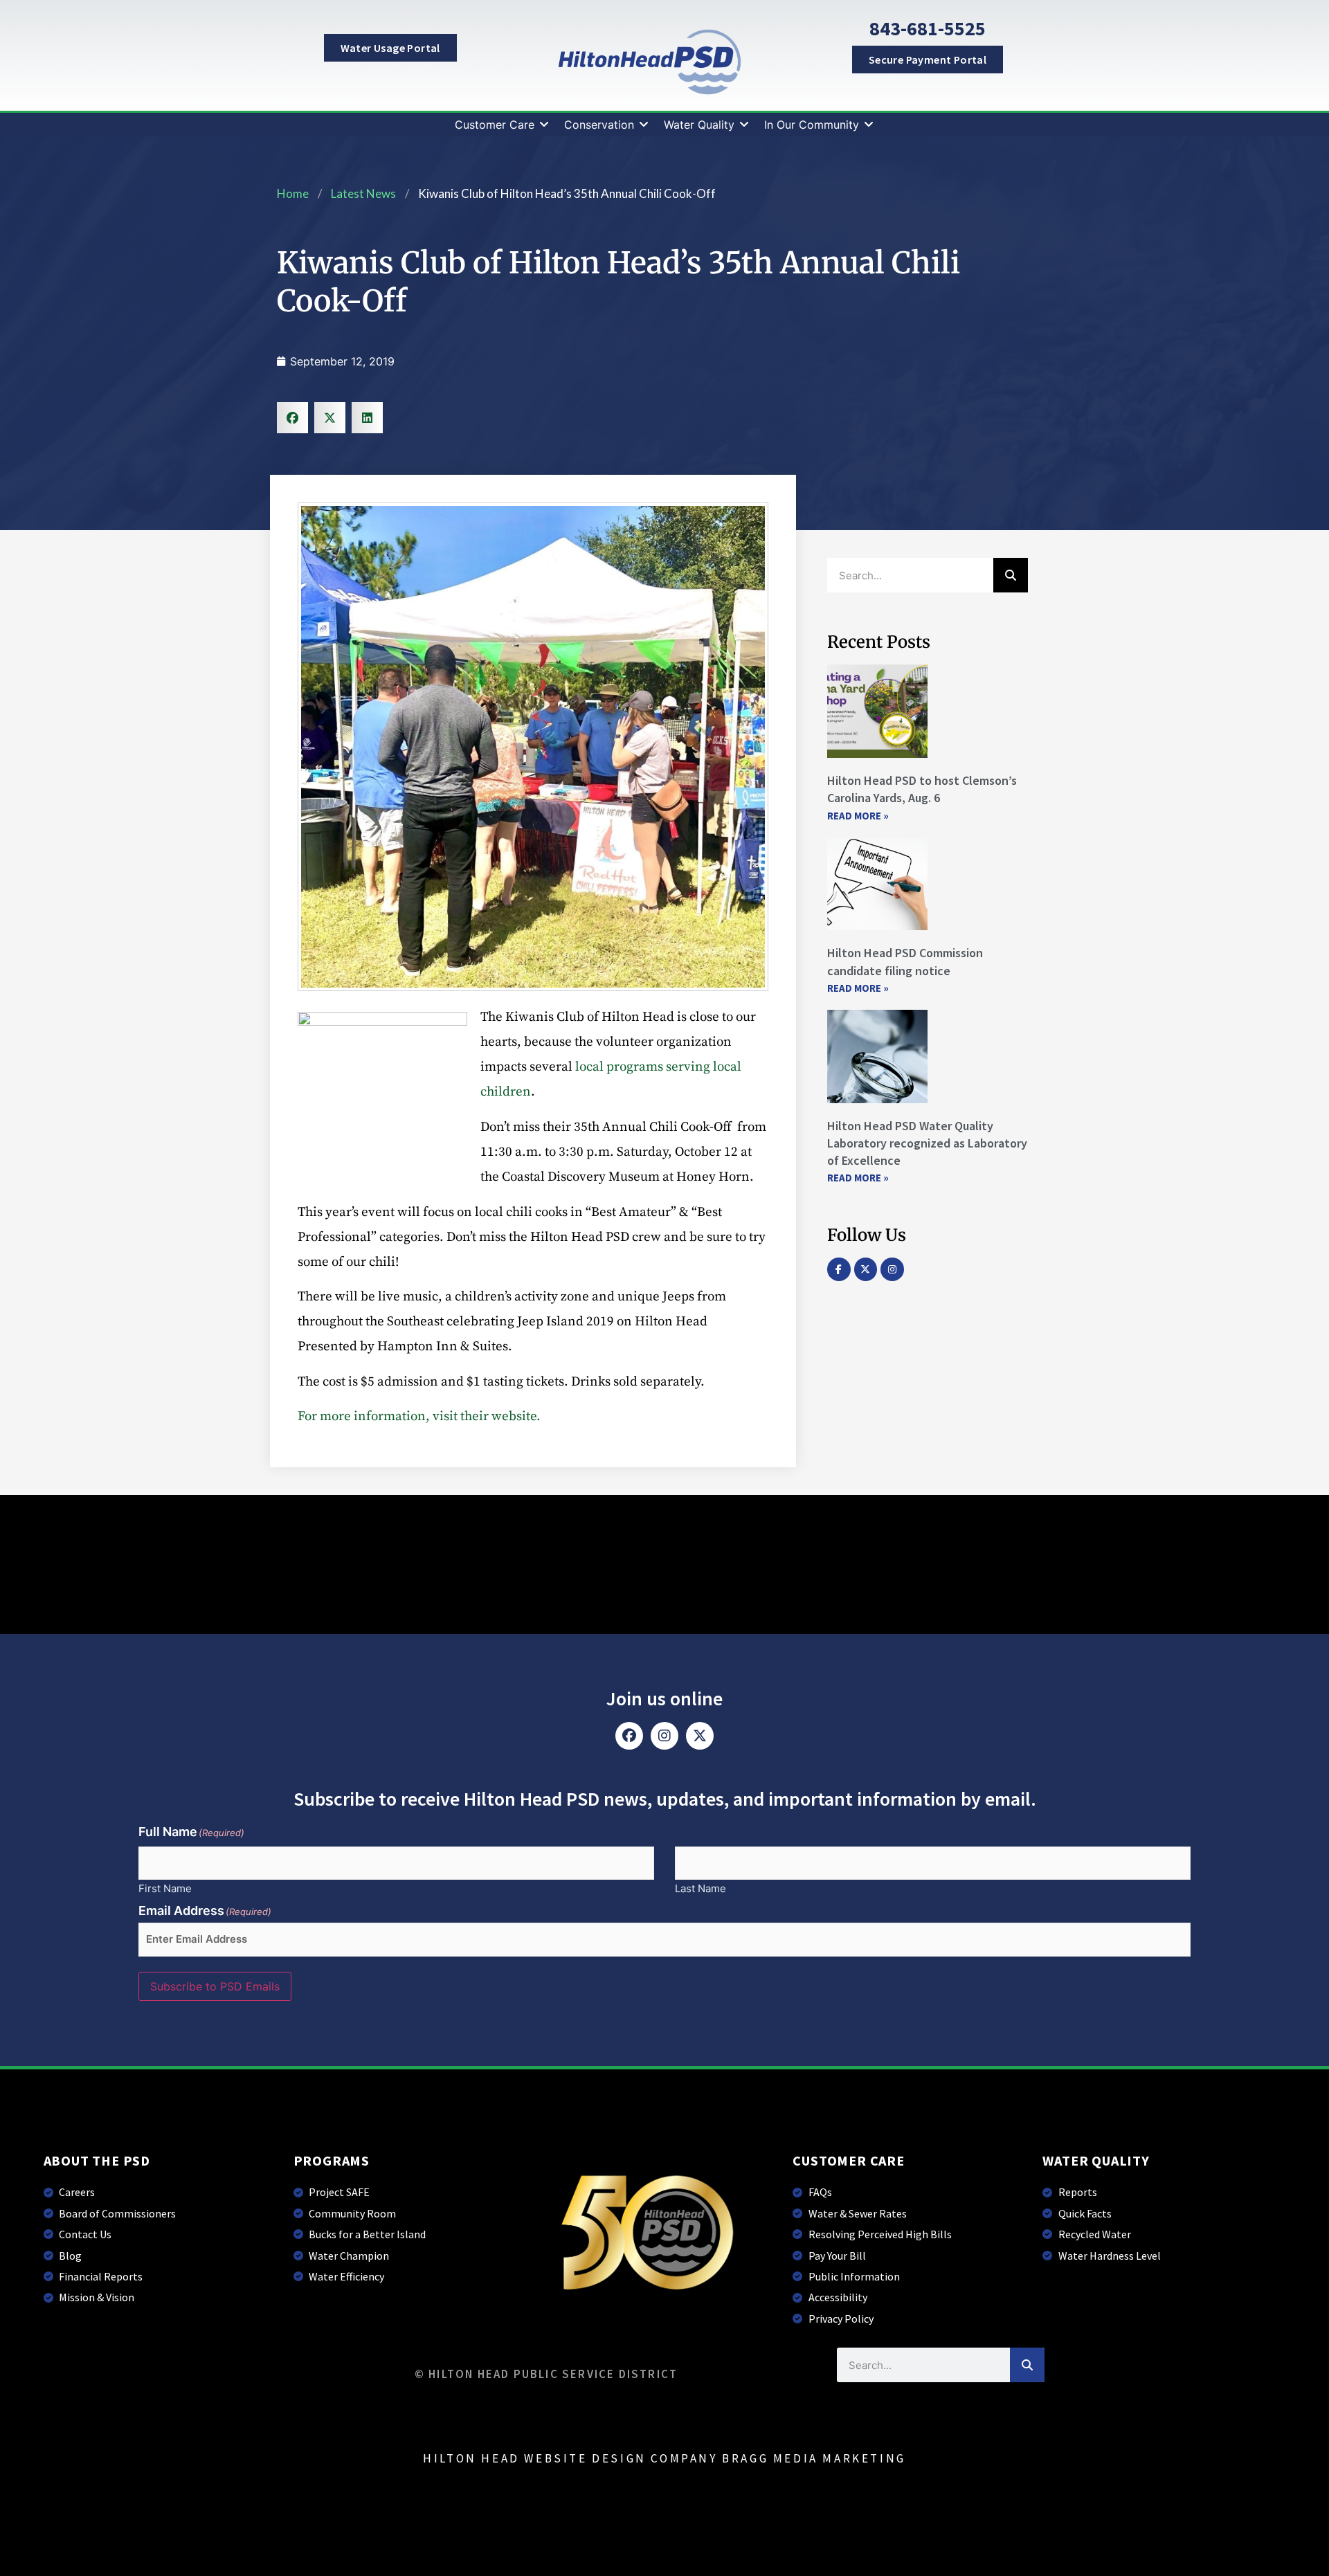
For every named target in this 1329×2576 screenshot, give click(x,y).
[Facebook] (629, 1736)
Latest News (363, 193)
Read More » (858, 816)
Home (293, 193)
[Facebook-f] (839, 1269)
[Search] (1011, 575)
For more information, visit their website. (419, 1416)
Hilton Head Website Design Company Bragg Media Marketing (664, 2458)
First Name (165, 1888)
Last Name (700, 1888)
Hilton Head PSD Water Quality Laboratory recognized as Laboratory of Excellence (927, 1143)
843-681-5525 (928, 28)
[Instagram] (892, 1269)
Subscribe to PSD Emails (215, 1986)
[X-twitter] (866, 1269)
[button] (503, 125)
